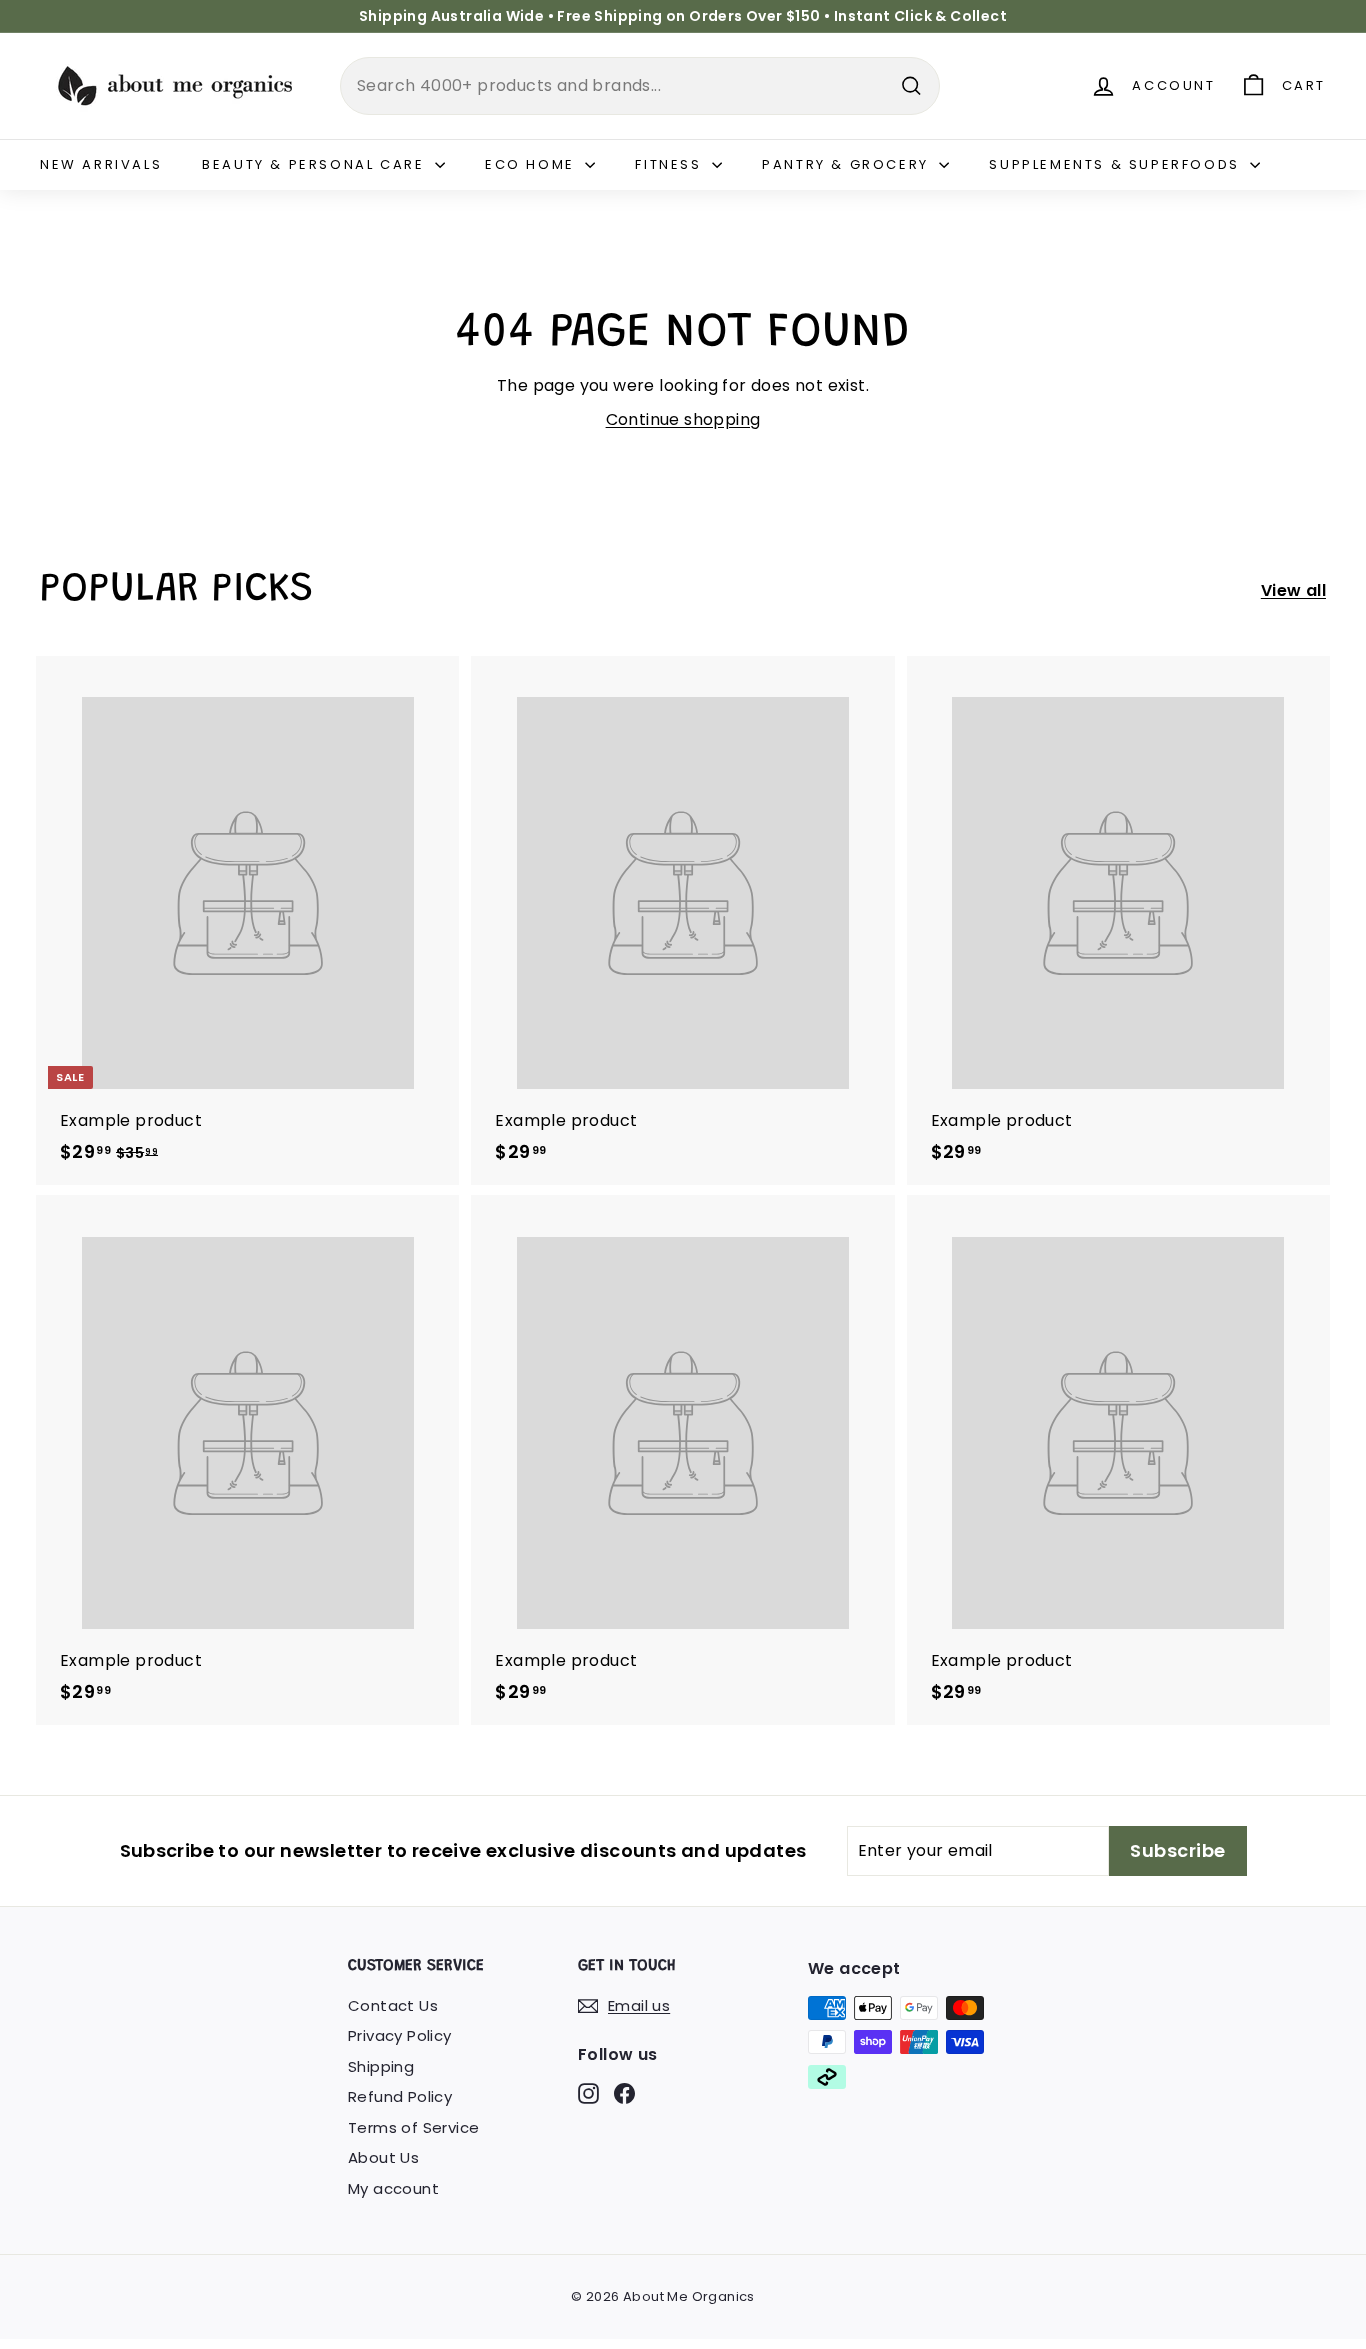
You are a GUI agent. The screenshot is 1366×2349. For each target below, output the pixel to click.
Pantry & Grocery (848, 164)
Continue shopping (683, 419)
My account (393, 2188)
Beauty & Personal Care (316, 164)
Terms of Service (413, 2127)
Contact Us (393, 2005)
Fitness (671, 164)
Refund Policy (400, 2096)
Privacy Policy (400, 2035)
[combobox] (640, 86)
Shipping (381, 2066)
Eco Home (532, 164)
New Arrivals (101, 164)
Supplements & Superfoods (1117, 164)
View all (1293, 590)
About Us (383, 2157)
